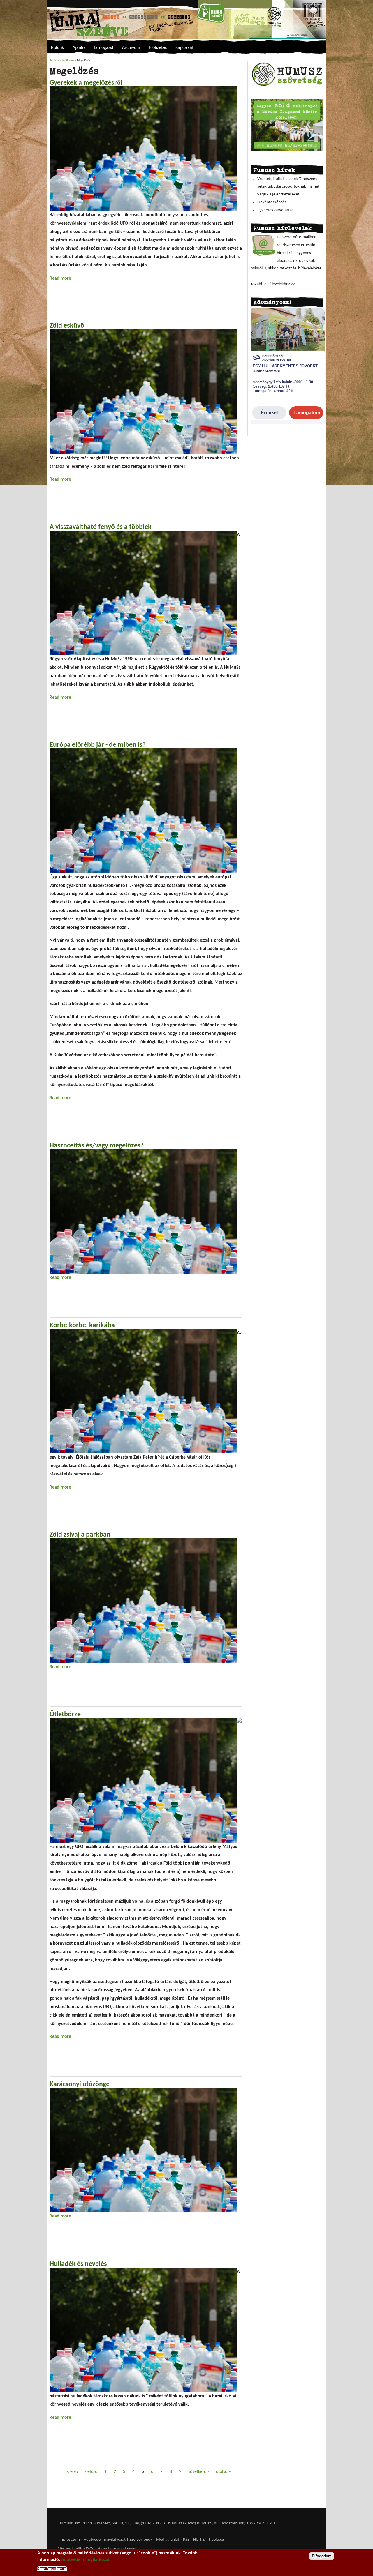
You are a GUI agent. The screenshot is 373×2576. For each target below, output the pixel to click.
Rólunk (57, 48)
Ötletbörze (65, 1715)
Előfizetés (158, 48)
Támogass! (103, 48)
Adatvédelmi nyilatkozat (105, 2540)
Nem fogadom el (52, 2568)
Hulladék (68, 61)
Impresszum (69, 2540)
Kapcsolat (184, 48)
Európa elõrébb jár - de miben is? (98, 745)
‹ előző (91, 2472)
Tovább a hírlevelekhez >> (273, 284)
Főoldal (54, 61)
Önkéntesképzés (272, 202)
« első (72, 2472)
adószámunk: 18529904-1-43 (248, 2523)
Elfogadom (322, 2556)
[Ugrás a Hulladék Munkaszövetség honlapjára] (287, 86)
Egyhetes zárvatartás (275, 210)
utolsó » (223, 2472)
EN (205, 2540)
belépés (218, 2540)
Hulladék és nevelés (78, 2264)
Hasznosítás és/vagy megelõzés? (97, 1146)
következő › (199, 2472)
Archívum (131, 48)
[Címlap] (186, 20)
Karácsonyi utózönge (80, 2084)
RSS (186, 2540)
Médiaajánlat (168, 2540)
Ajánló (79, 48)
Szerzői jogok (141, 2540)
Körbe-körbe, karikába (82, 1325)
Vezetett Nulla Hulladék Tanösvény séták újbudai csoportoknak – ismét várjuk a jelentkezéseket (288, 187)
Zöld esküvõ (67, 326)
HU (196, 2540)
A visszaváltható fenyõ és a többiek (101, 527)
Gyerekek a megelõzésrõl (86, 83)
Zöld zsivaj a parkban (80, 1535)
